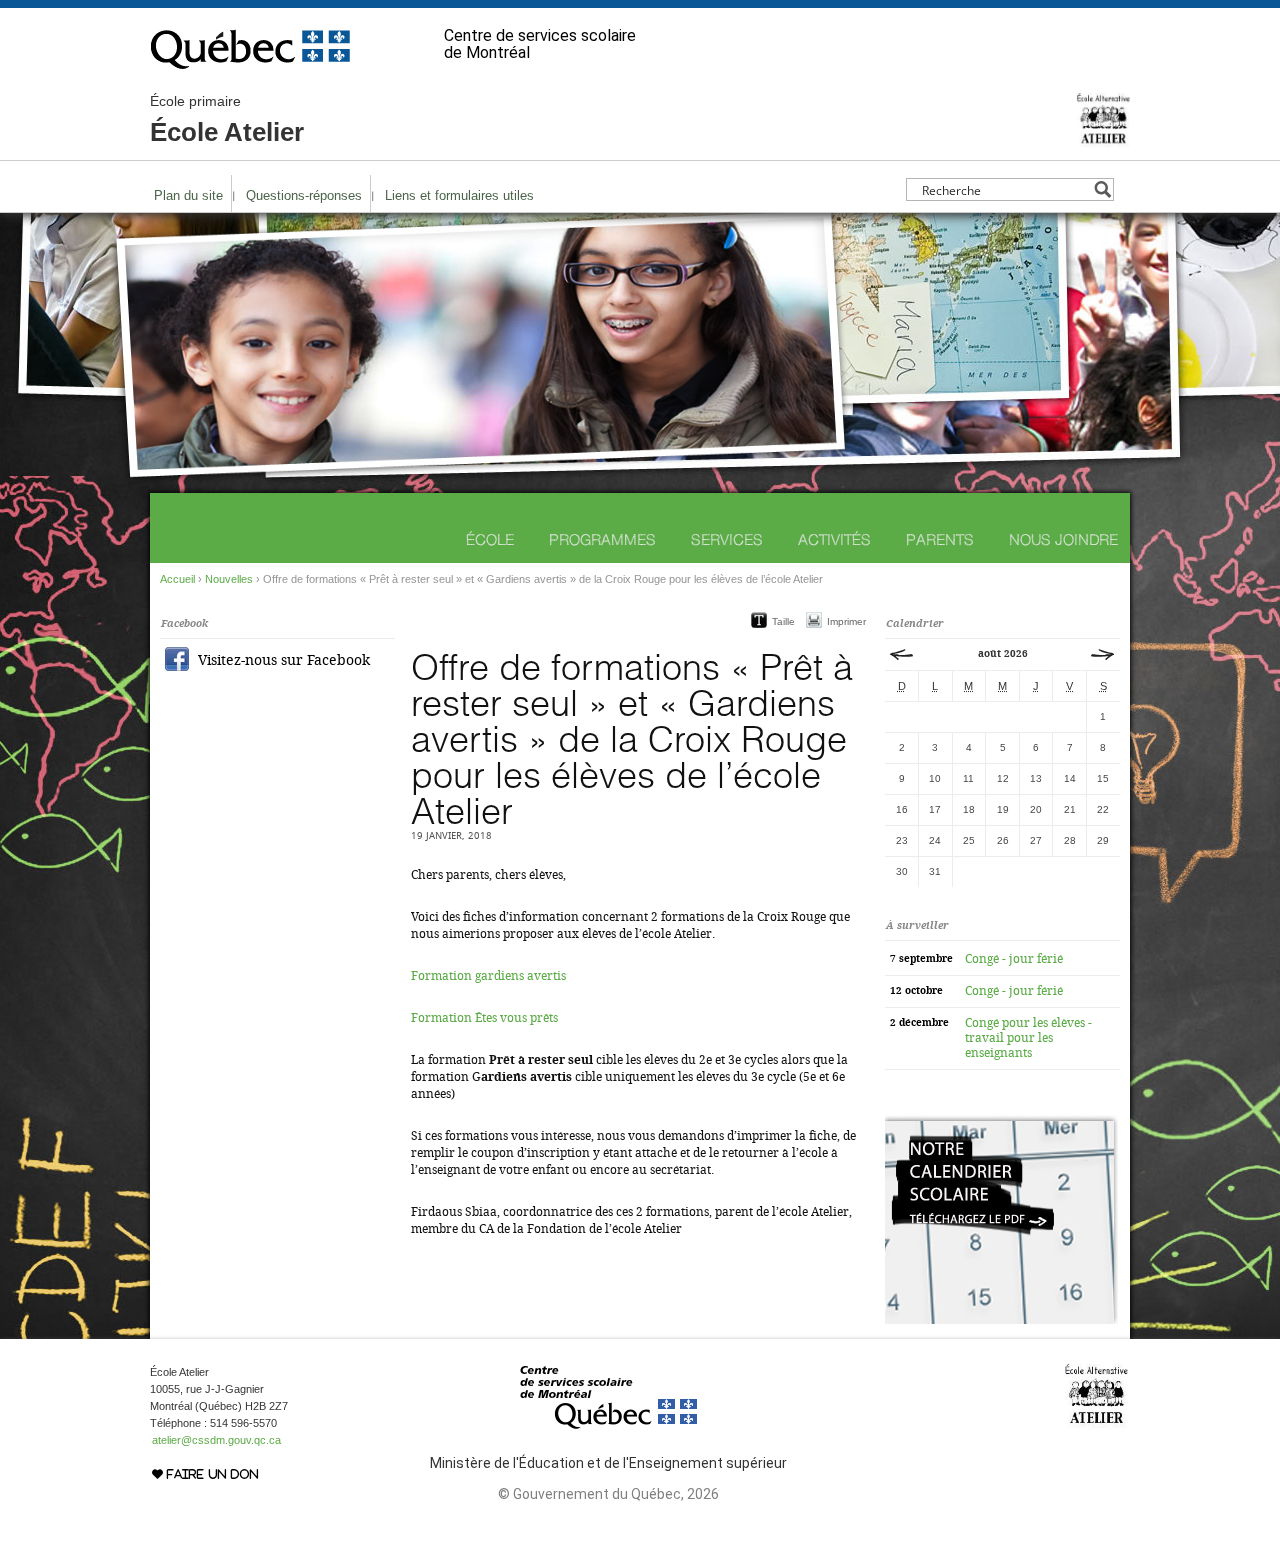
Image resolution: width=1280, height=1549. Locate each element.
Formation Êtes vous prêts (484, 1018)
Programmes (602, 539)
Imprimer (846, 621)
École (490, 539)
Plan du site (188, 195)
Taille (783, 621)
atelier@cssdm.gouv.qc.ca (216, 1440)
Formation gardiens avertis (488, 976)
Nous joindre (1063, 539)
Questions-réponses (304, 195)
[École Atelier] (1103, 139)
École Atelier (227, 120)
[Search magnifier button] (1102, 189)
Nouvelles (229, 579)
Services (727, 539)
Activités (834, 539)
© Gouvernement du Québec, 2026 (608, 1494)
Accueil (177, 579)
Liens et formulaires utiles (459, 195)
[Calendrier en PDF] (1001, 1320)
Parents (940, 539)
